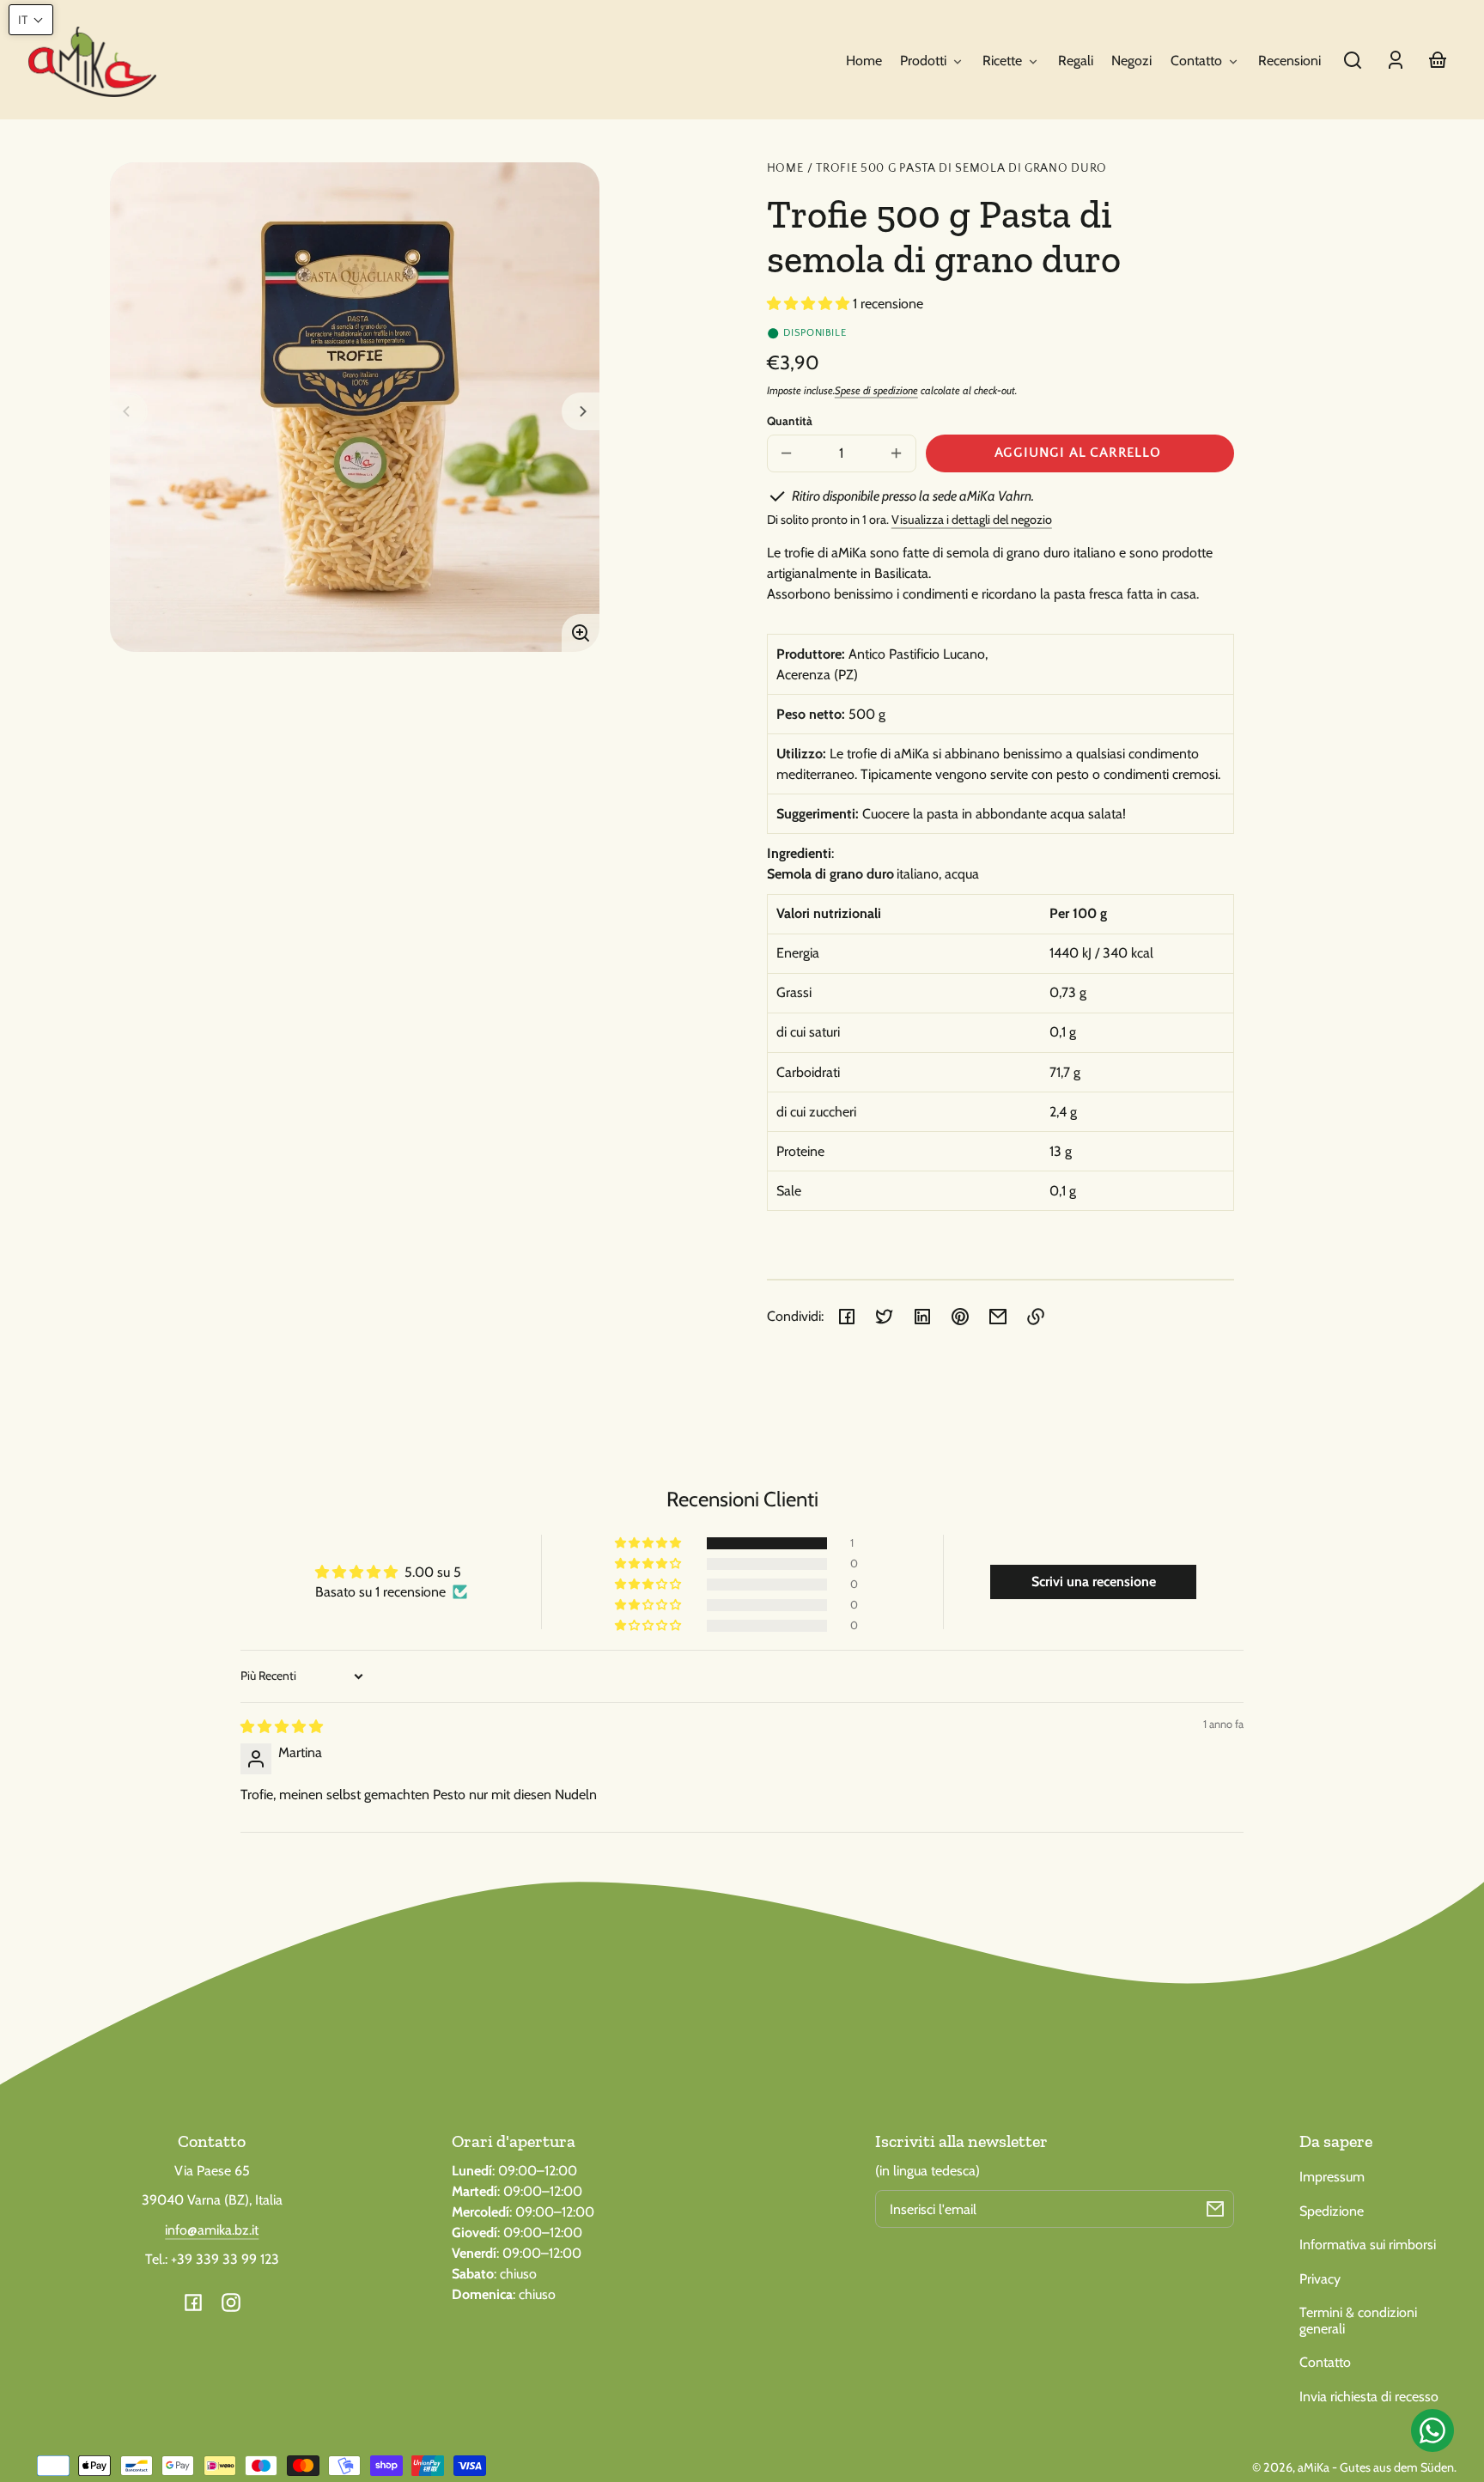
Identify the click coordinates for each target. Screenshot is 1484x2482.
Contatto (1325, 2362)
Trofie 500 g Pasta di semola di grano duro (961, 169)
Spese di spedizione (876, 390)
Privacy (1320, 2279)
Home (785, 169)
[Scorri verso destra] (581, 411)
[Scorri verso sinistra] (129, 411)
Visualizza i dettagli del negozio (972, 520)
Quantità (790, 421)
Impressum (1332, 2177)
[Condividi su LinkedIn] (922, 1317)
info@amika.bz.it (212, 2230)
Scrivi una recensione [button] (1094, 1582)
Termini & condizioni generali (1358, 2320)
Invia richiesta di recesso (1369, 2397)
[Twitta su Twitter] (885, 1317)
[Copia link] (1036, 1317)
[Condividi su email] (998, 1317)
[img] (282, 1727)
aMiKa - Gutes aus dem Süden (1376, 2467)
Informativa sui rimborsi (1368, 2245)
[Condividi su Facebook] (847, 1317)
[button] (1353, 60)
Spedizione (1332, 2211)
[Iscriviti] (1215, 2209)
